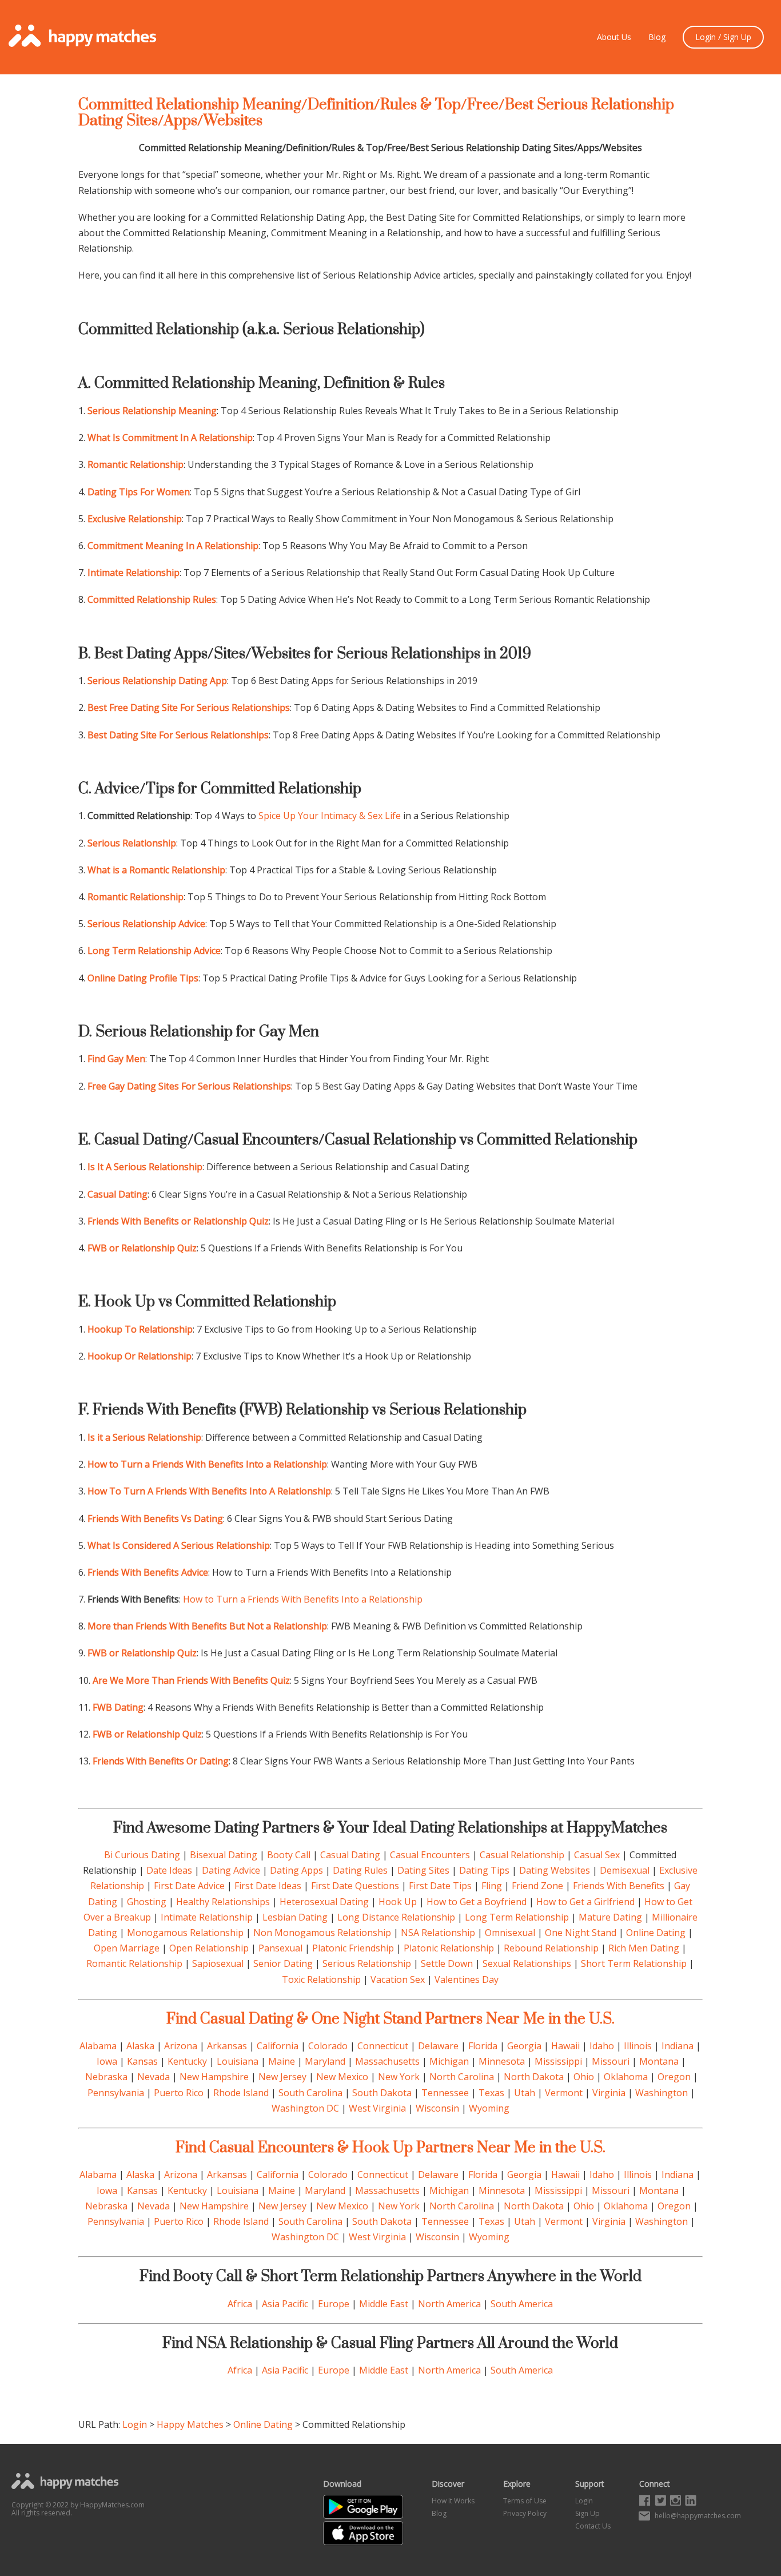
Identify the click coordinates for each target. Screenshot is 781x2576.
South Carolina (310, 2093)
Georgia (524, 2046)
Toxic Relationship (321, 1979)
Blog (657, 37)
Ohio (584, 2077)
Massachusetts (387, 2061)
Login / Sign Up (723, 37)
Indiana (678, 2046)
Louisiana (238, 2061)
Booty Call (289, 1855)
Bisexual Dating (224, 1855)
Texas (491, 2093)
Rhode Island (241, 2093)
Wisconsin (437, 2108)
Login (135, 2424)
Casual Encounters (430, 1855)
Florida (483, 2046)
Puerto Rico (179, 2093)
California (278, 2046)
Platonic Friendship (353, 1948)
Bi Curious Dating (142, 1855)
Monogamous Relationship (185, 1933)
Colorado (328, 2046)
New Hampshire (214, 2077)
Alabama (98, 2046)
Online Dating (656, 1933)
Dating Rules (360, 1870)
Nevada (154, 2077)
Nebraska (106, 2077)
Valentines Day (467, 1979)
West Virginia (377, 2108)
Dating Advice (231, 1870)
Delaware (438, 2046)
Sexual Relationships (527, 1963)
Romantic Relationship (134, 1963)
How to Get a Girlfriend (585, 1902)
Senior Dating (283, 1963)
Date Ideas (169, 1870)
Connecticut (383, 2046)
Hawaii (565, 2046)
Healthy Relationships (223, 1902)
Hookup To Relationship (140, 1329)
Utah (525, 2093)
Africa (240, 2304)
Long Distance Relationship (396, 1917)
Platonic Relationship (449, 1948)
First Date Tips (440, 1886)
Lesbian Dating (295, 1917)
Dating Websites (555, 1870)
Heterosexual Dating (324, 1902)
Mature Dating (610, 1917)
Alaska (140, 2046)
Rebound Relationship (551, 1948)
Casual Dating (350, 1855)
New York (399, 2077)
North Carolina (462, 2077)
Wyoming (489, 2108)
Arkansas (227, 2046)
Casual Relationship (522, 1855)
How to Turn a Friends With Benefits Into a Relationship (303, 1599)
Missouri (611, 2061)
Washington (662, 2093)
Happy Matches (190, 2424)
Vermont (564, 2093)
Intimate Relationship (207, 1917)
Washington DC (305, 2108)
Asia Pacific (285, 2304)
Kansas (142, 2061)
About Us (614, 37)
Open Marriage (127, 1948)
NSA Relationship (438, 1933)
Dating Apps (296, 1870)
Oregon (674, 2077)
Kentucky (187, 2061)
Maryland (325, 2061)
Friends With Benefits (619, 1886)
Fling (492, 1886)
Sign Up (587, 2513)
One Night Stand (581, 1933)
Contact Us (593, 2526)
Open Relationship (209, 1948)
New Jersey (282, 2077)
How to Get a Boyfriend (477, 1902)
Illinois (638, 2046)
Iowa (107, 2061)
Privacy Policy (525, 2513)
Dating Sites (423, 1870)
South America (522, 2304)
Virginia (609, 2093)
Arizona (181, 2046)
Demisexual (625, 1870)
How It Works (453, 2501)
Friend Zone (537, 1886)
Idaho (602, 2046)
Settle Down (447, 1963)
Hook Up (398, 1902)
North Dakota (534, 2077)
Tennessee (445, 2093)
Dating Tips (484, 1870)
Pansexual (280, 1948)
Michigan (449, 2061)
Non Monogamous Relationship (322, 1933)
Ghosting (147, 1902)
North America (449, 2304)
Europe (334, 2304)
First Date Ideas (268, 1886)
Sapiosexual (218, 1963)
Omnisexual (510, 1933)
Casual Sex (597, 1855)
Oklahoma (626, 2077)
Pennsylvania (116, 2093)
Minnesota (502, 2061)
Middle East (384, 2304)
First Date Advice (189, 1886)
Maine (282, 2061)
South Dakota (382, 2093)
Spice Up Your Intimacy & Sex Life (330, 816)
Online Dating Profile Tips (143, 978)
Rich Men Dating (644, 1948)
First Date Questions (355, 1886)
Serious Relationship (367, 1963)
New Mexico (342, 2077)
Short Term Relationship (634, 1963)
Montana (659, 2061)
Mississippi (558, 2061)
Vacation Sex (398, 1979)
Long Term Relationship (517, 1917)
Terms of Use (525, 2501)
